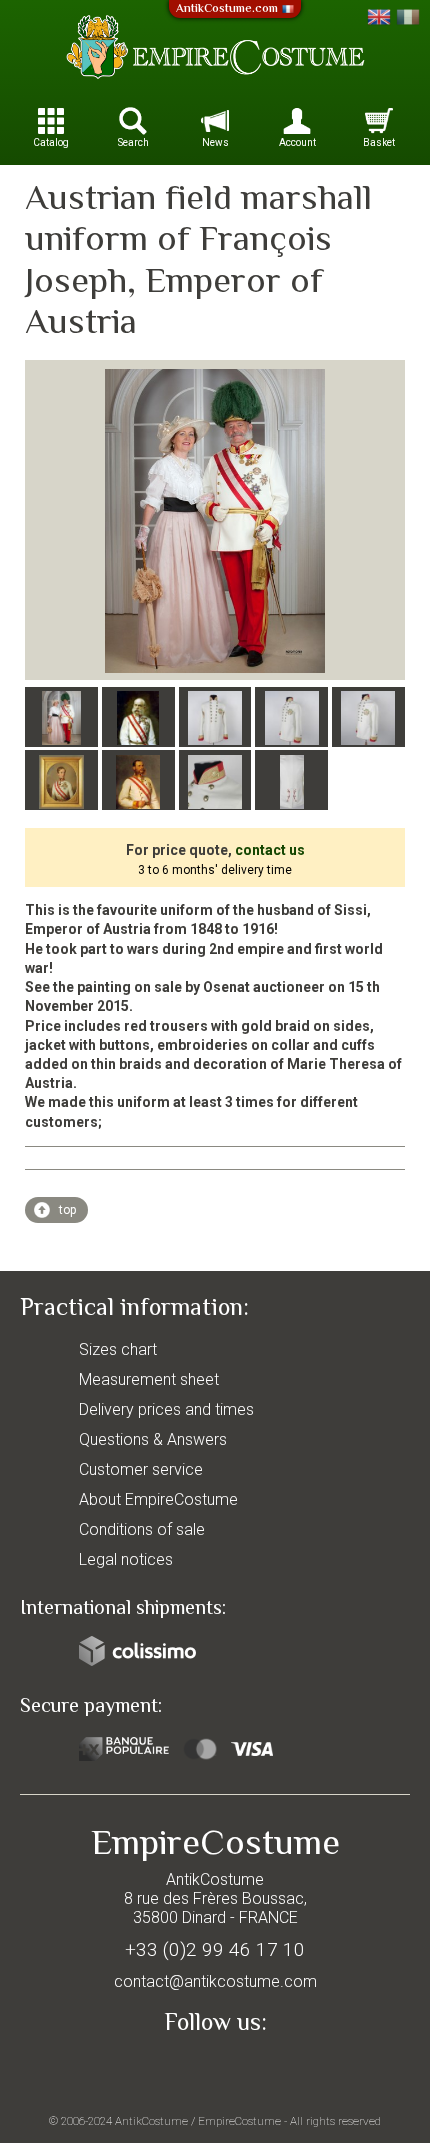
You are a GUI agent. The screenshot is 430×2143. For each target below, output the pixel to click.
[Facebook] (215, 2069)
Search (133, 142)
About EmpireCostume (158, 1499)
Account (297, 142)
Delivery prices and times (166, 1409)
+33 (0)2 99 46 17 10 (215, 1949)
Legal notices (126, 1559)
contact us (270, 850)
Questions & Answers (153, 1439)
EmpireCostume (239, 2121)
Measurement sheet (149, 1379)
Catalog (51, 142)
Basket (379, 142)
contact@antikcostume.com (215, 1981)
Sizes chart (118, 1349)
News (215, 142)
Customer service (141, 1469)
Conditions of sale (142, 1529)
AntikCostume (151, 2121)
